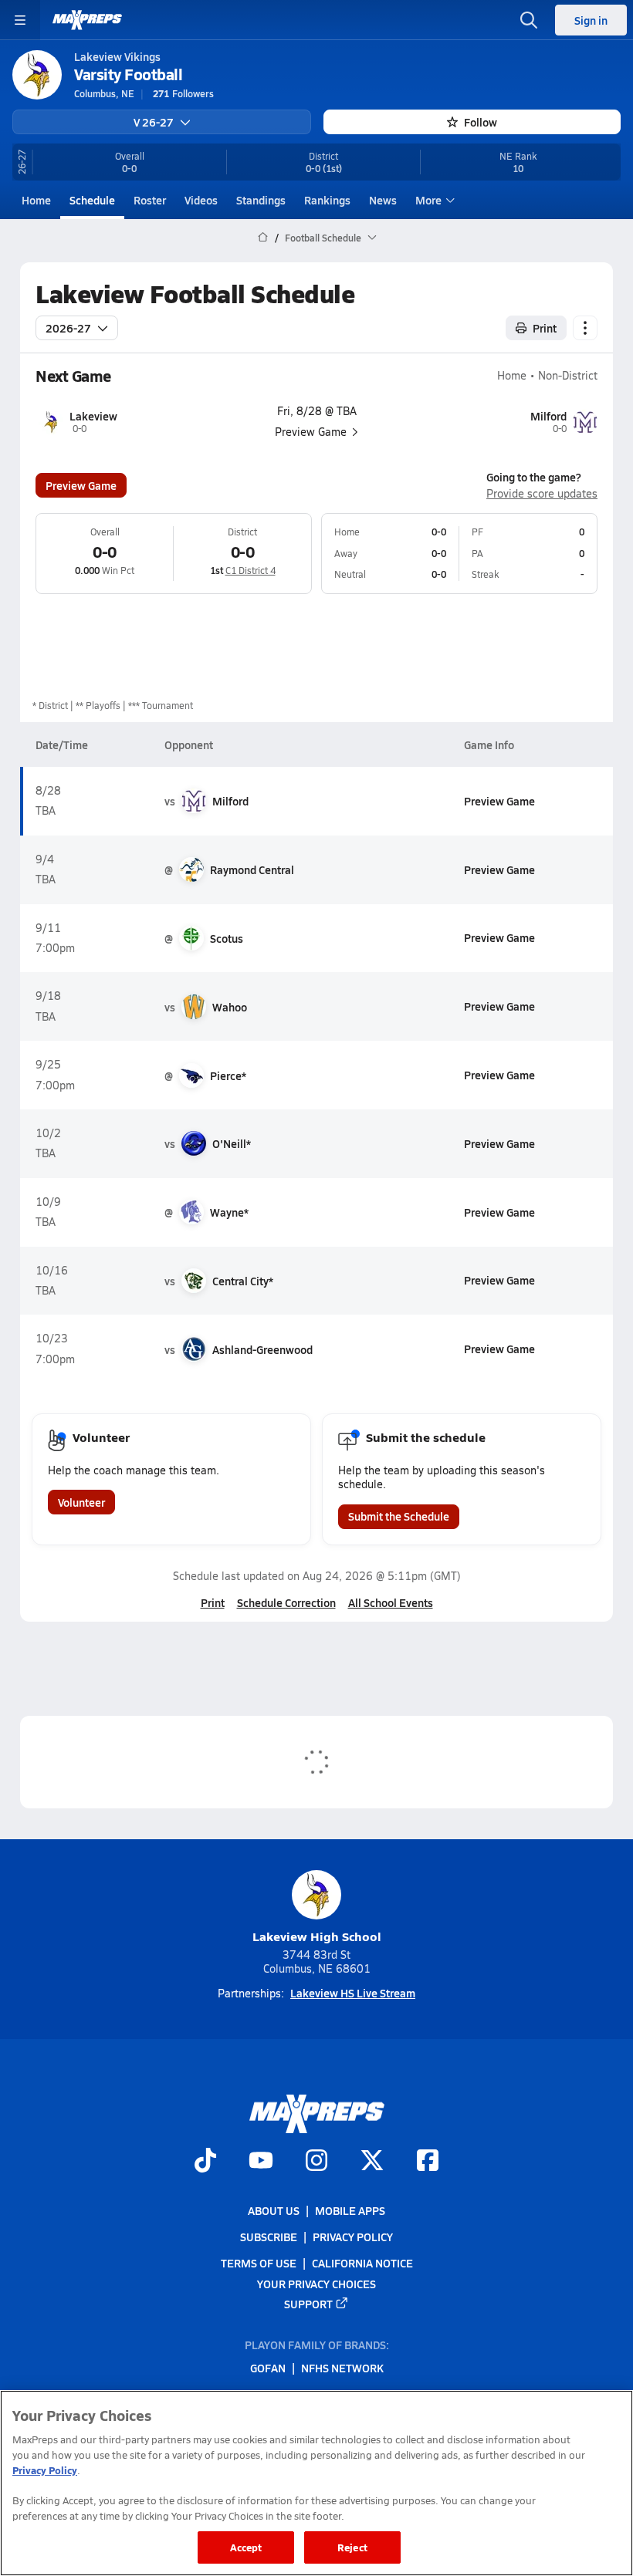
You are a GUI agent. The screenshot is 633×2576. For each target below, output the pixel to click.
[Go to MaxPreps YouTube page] (261, 2162)
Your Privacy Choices (316, 2284)
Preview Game (81, 485)
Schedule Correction (286, 1602)
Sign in (591, 20)
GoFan (268, 2368)
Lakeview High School (317, 1936)
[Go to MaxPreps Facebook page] (428, 2162)
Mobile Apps (350, 2210)
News (383, 200)
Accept (246, 2547)
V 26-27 (154, 122)
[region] (316, 2483)
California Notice (362, 2264)
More (428, 200)
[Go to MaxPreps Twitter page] (372, 2162)
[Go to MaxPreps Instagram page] (316, 2162)
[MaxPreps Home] (87, 20)
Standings (261, 200)
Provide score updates (542, 494)
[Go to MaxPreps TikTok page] (205, 2162)
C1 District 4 (250, 570)
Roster (150, 200)
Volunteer (81, 1502)
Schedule (92, 200)
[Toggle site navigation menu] (20, 20)
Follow (481, 122)
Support (308, 2304)
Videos (201, 200)
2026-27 (68, 328)
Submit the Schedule (399, 1516)
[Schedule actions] (585, 328)
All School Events (391, 1602)
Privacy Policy (353, 2237)
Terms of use (259, 2264)
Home (36, 200)
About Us (274, 2210)
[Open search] (529, 20)
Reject (352, 2547)
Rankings (327, 200)
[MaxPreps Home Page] (263, 238)
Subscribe (269, 2237)
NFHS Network (342, 2368)
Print (545, 328)
